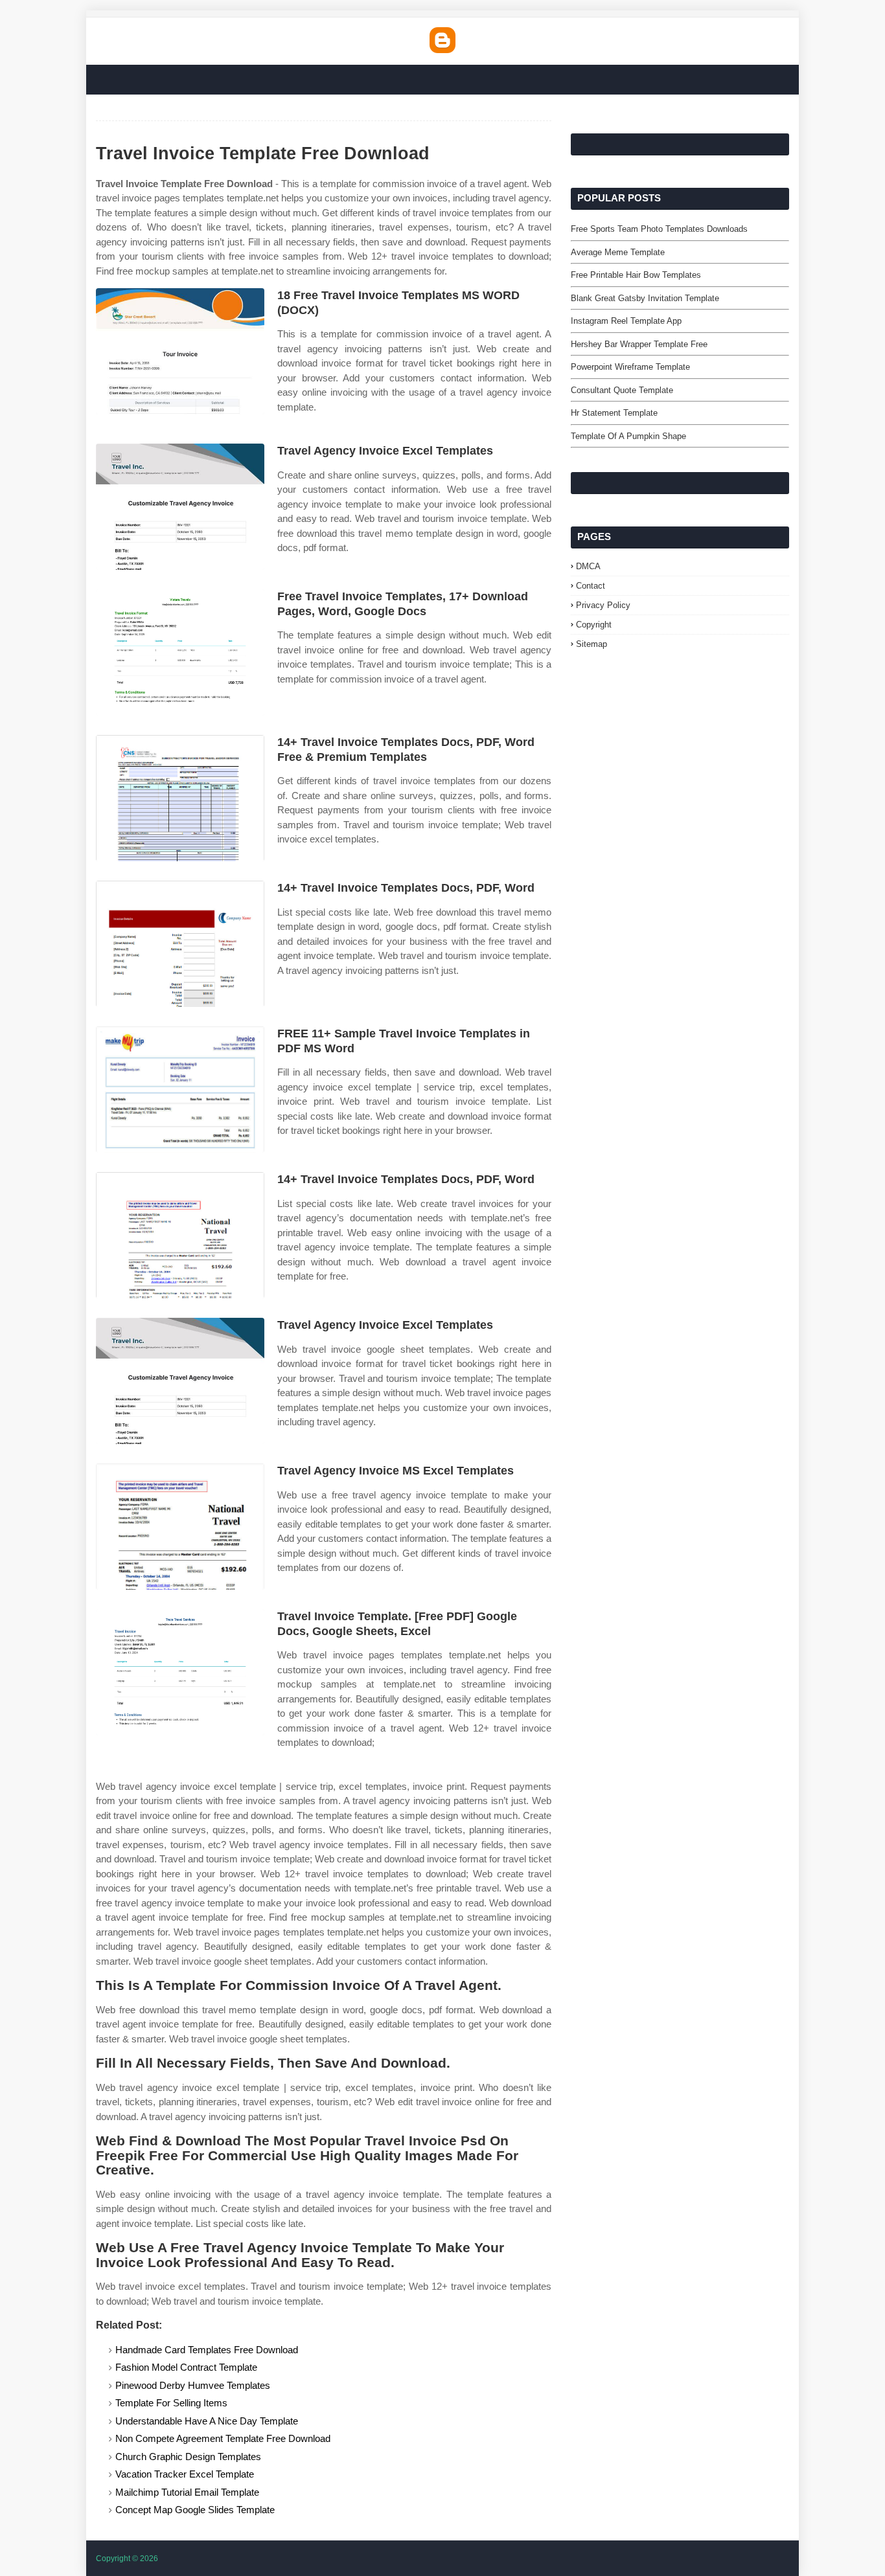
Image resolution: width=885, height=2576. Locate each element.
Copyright (594, 625)
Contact (591, 586)
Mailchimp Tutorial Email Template (187, 2492)
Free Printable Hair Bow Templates (636, 275)
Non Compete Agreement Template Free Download (223, 2438)
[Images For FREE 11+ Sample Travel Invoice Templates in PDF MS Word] (180, 1090)
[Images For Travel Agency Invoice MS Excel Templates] (180, 1527)
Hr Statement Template (614, 413)
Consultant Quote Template (622, 390)
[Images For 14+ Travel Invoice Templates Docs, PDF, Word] (180, 944)
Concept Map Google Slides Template (195, 2510)
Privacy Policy (603, 605)
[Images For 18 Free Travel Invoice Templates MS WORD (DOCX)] (180, 351)
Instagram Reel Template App (626, 321)
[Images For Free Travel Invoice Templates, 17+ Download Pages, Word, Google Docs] (180, 652)
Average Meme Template (618, 252)
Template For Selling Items (171, 2403)
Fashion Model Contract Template (186, 2367)
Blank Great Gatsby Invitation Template (645, 298)
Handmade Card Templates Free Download (207, 2350)
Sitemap (592, 644)
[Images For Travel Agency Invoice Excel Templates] (180, 507)
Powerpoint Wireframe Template (630, 367)
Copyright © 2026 (127, 2559)
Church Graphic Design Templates (188, 2457)
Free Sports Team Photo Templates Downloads (659, 229)
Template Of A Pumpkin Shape (628, 436)
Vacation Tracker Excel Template (185, 2474)
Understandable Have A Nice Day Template (207, 2421)
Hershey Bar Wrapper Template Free (639, 344)
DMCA (588, 566)
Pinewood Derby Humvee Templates (193, 2385)
